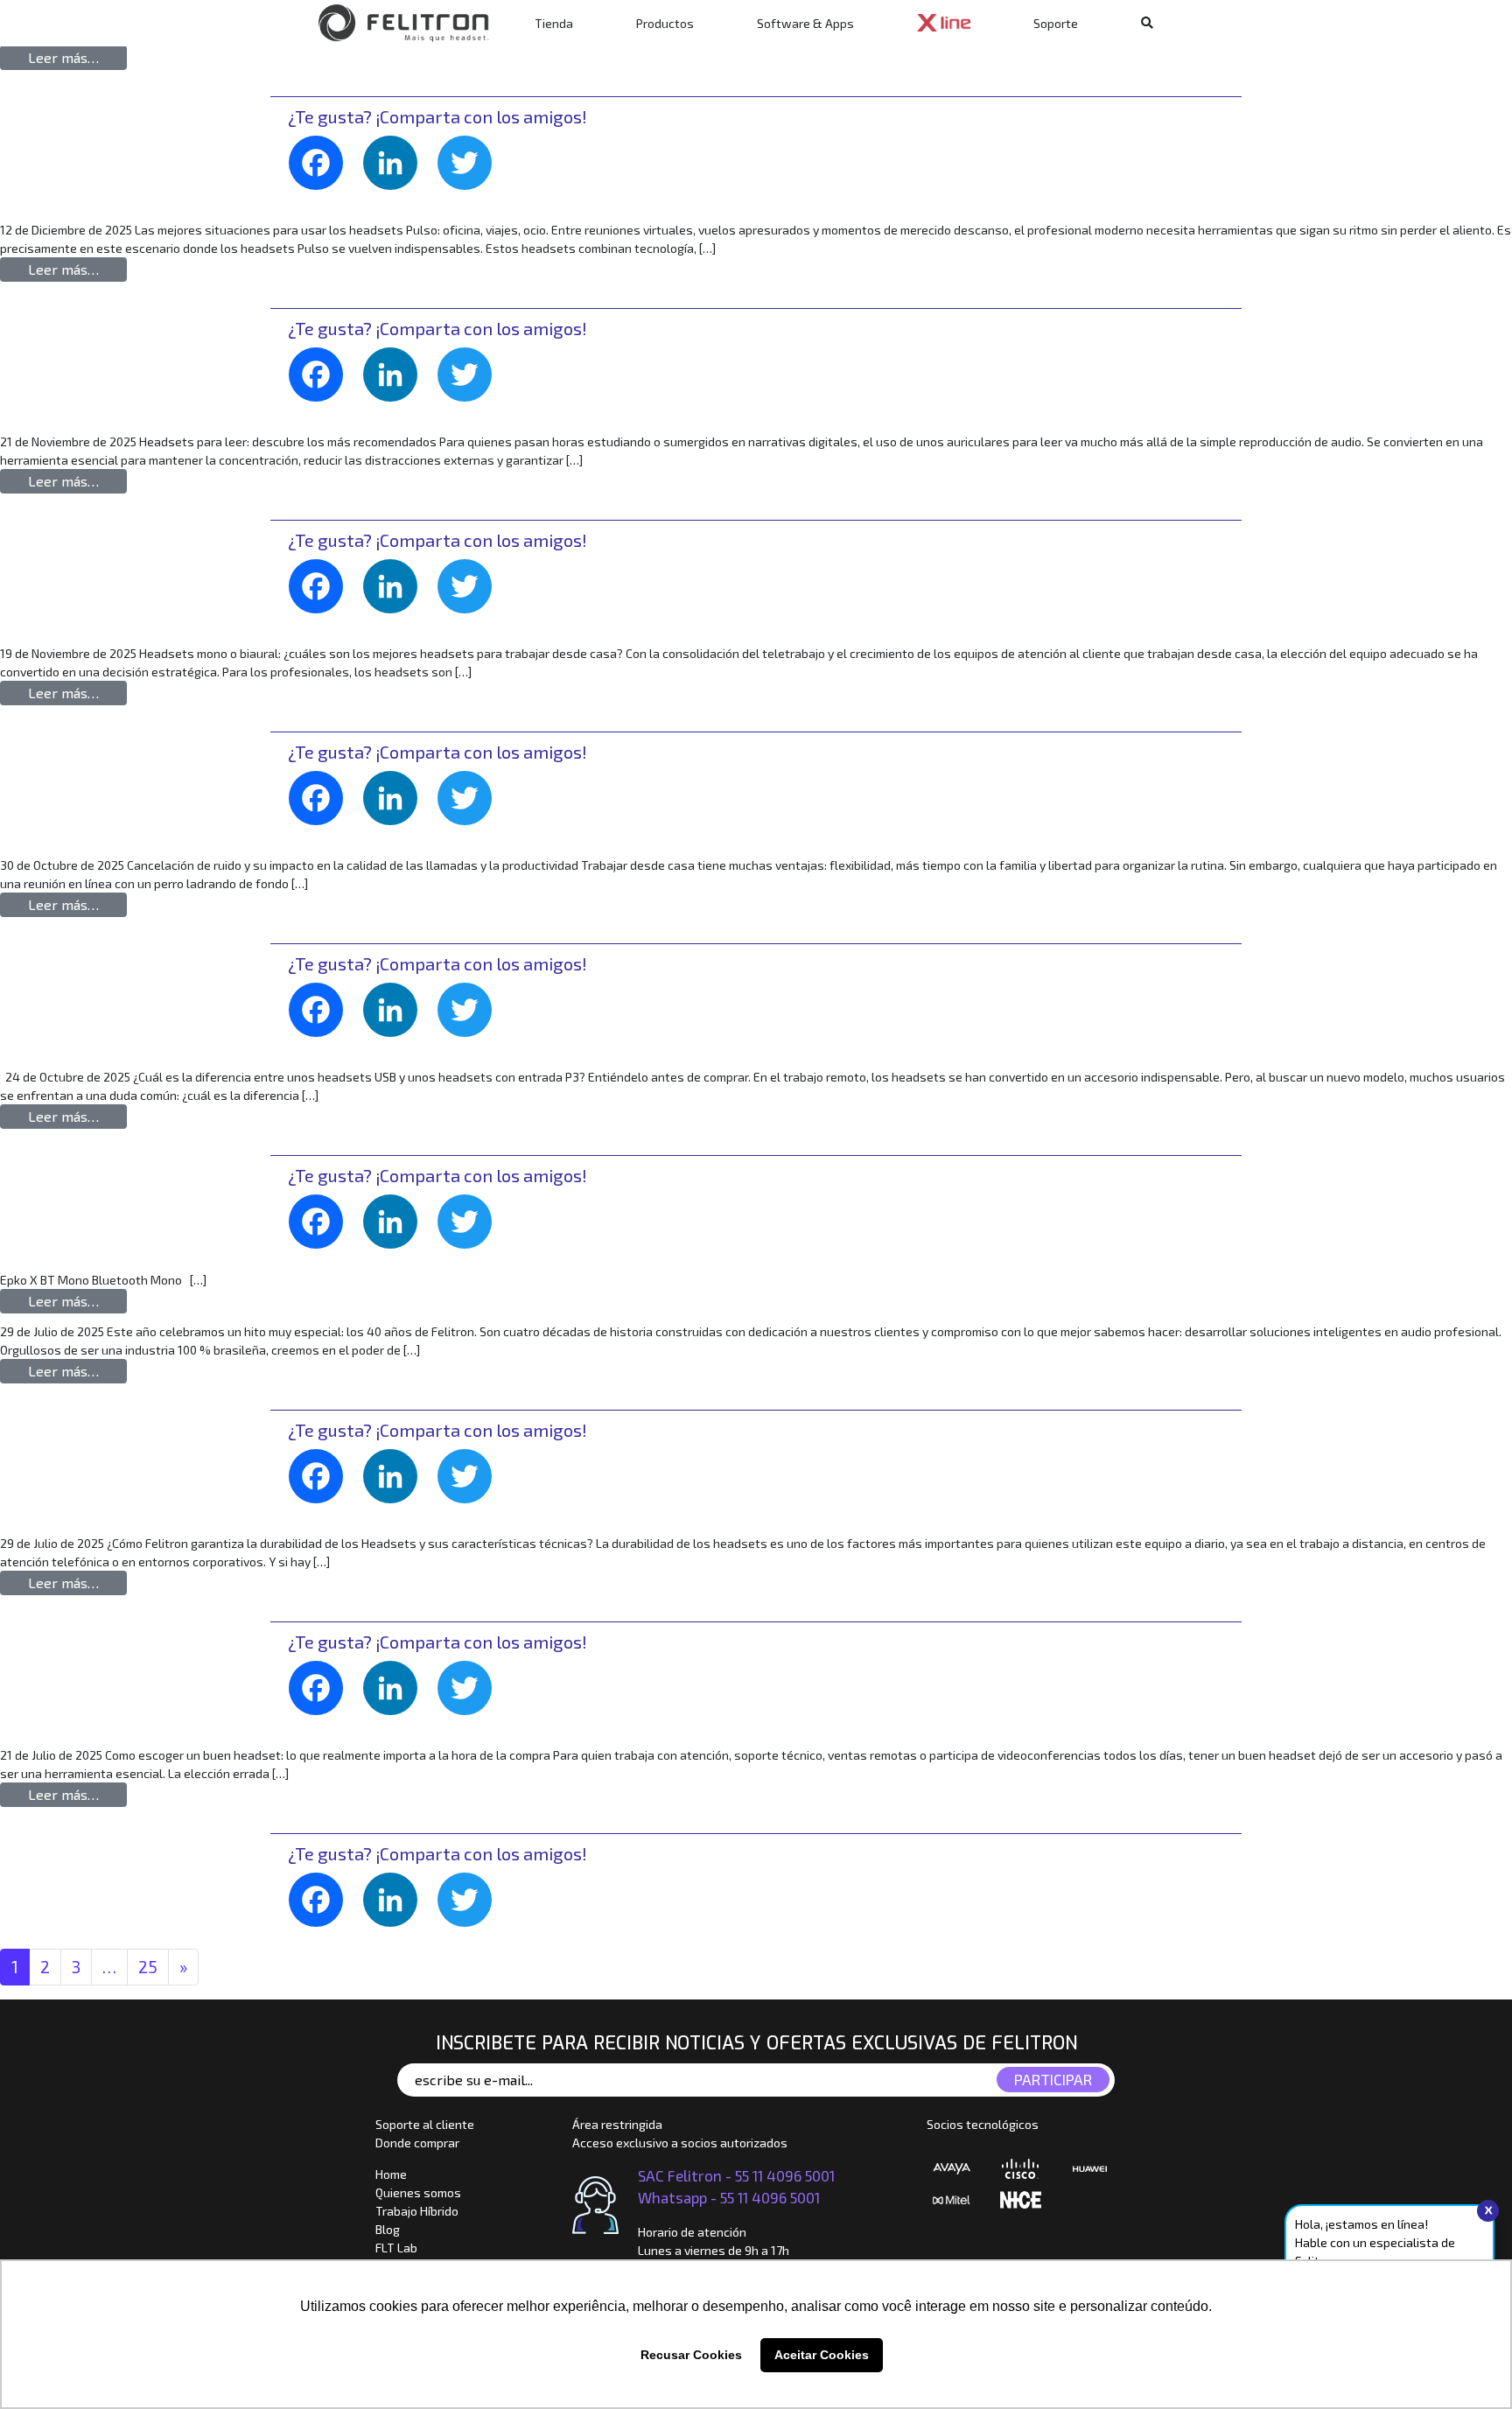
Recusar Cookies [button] (691, 2355)
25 (148, 1967)
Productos (665, 23)
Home (391, 2174)
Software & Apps (805, 23)
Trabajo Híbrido (417, 2211)
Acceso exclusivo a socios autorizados (680, 2143)
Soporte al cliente (425, 2124)
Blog (388, 2229)
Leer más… (77, 57)
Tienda (554, 23)
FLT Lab (396, 2248)
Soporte (1056, 23)
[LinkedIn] (397, 174)
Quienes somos (418, 2192)
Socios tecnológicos (983, 2124)
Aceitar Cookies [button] (822, 2355)
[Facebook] (322, 174)
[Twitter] (471, 174)
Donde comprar (417, 2143)
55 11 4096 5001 (785, 2175)
